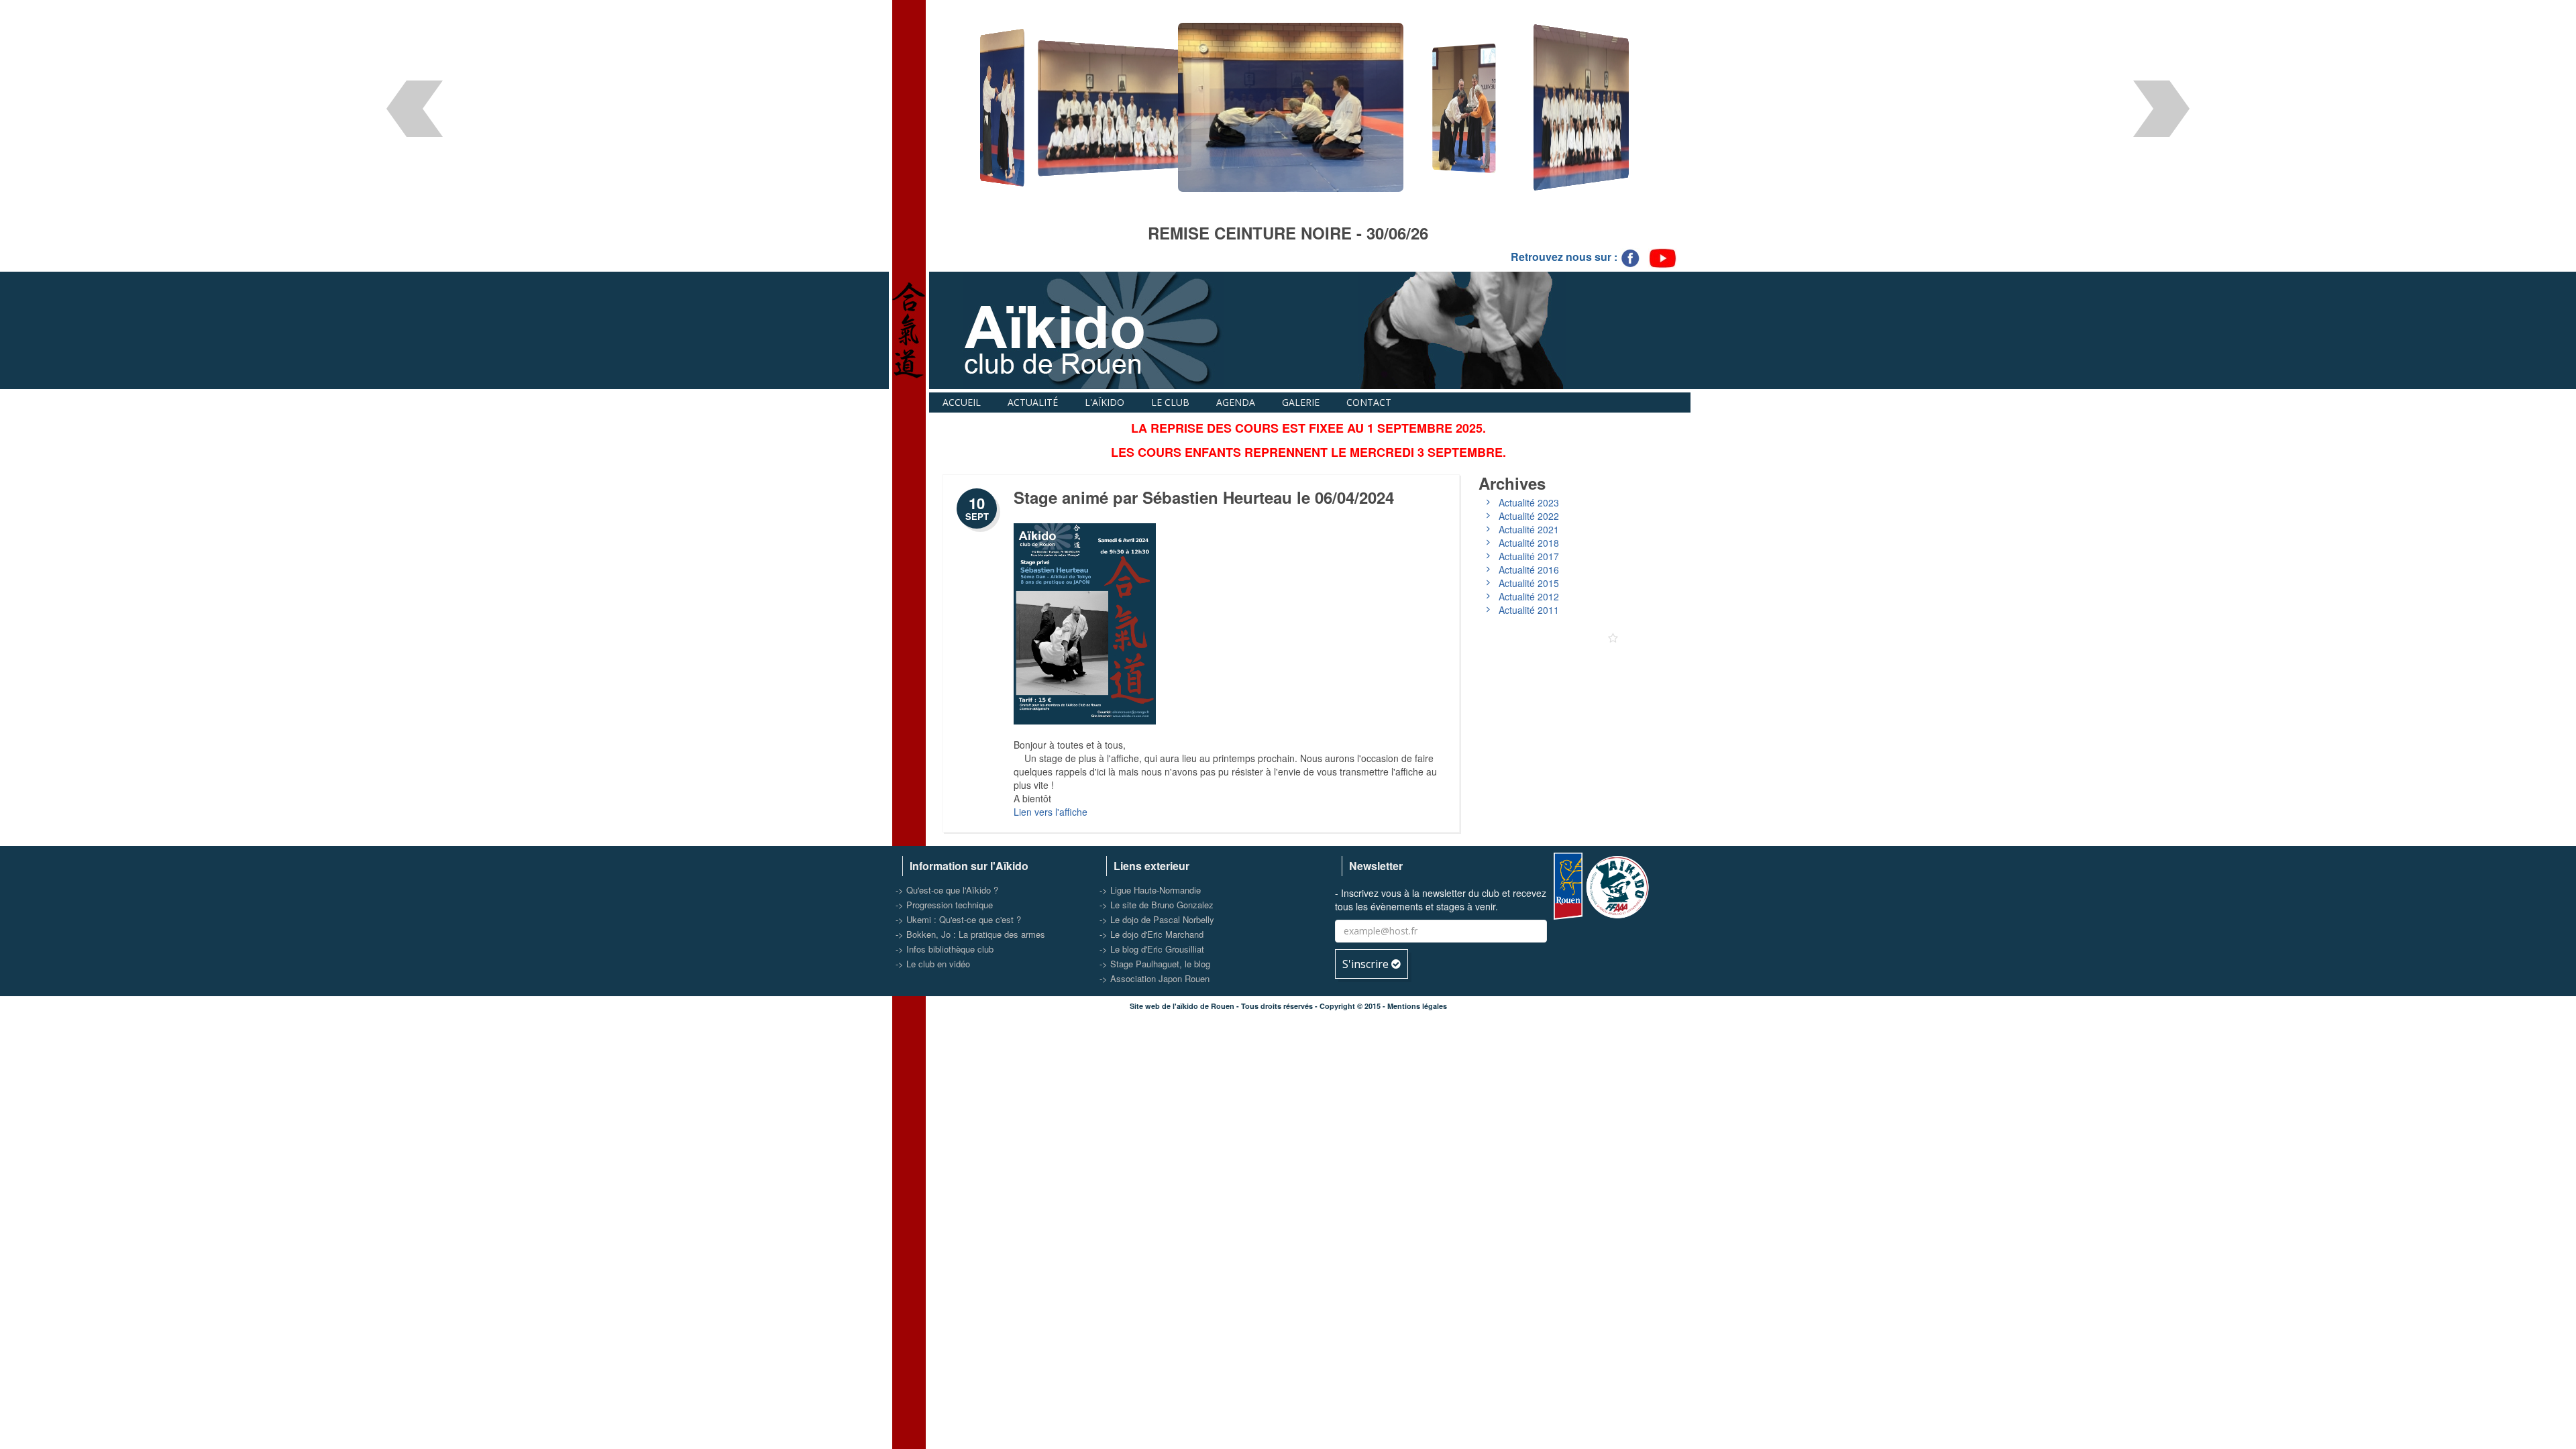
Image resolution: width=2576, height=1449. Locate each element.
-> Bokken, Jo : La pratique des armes (970, 934)
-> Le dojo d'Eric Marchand (1151, 934)
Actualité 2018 (1529, 543)
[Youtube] (1663, 257)
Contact (1369, 402)
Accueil (962, 402)
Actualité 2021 (1529, 529)
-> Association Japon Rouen (1155, 978)
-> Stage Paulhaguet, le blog (1155, 964)
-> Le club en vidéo (933, 964)
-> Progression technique (944, 905)
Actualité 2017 (1529, 556)
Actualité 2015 (1529, 583)
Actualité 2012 (1529, 596)
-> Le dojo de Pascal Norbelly (1157, 919)
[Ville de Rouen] (1568, 884)
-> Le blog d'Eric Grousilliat (1152, 949)
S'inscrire (1367, 964)
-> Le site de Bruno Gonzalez (1157, 905)
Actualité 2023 (1529, 502)
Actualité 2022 (1529, 516)
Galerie (1301, 402)
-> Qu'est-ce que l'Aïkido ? (947, 890)
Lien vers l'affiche (1051, 812)
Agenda (1236, 402)
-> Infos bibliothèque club (945, 949)
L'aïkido (1105, 402)
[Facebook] (1631, 257)
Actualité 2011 (1529, 610)
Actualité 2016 (1529, 570)
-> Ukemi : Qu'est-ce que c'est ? (958, 919)
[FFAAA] (1619, 884)
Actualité (1033, 402)
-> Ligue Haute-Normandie (1150, 890)
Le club (1170, 402)
